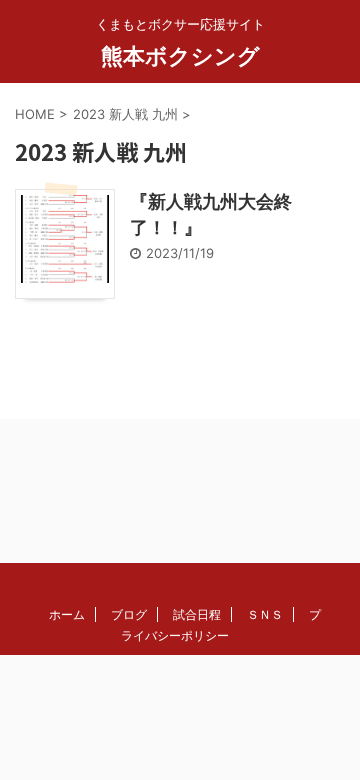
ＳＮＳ (265, 614)
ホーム (67, 614)
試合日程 (197, 614)
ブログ (129, 614)
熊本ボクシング (180, 56)
